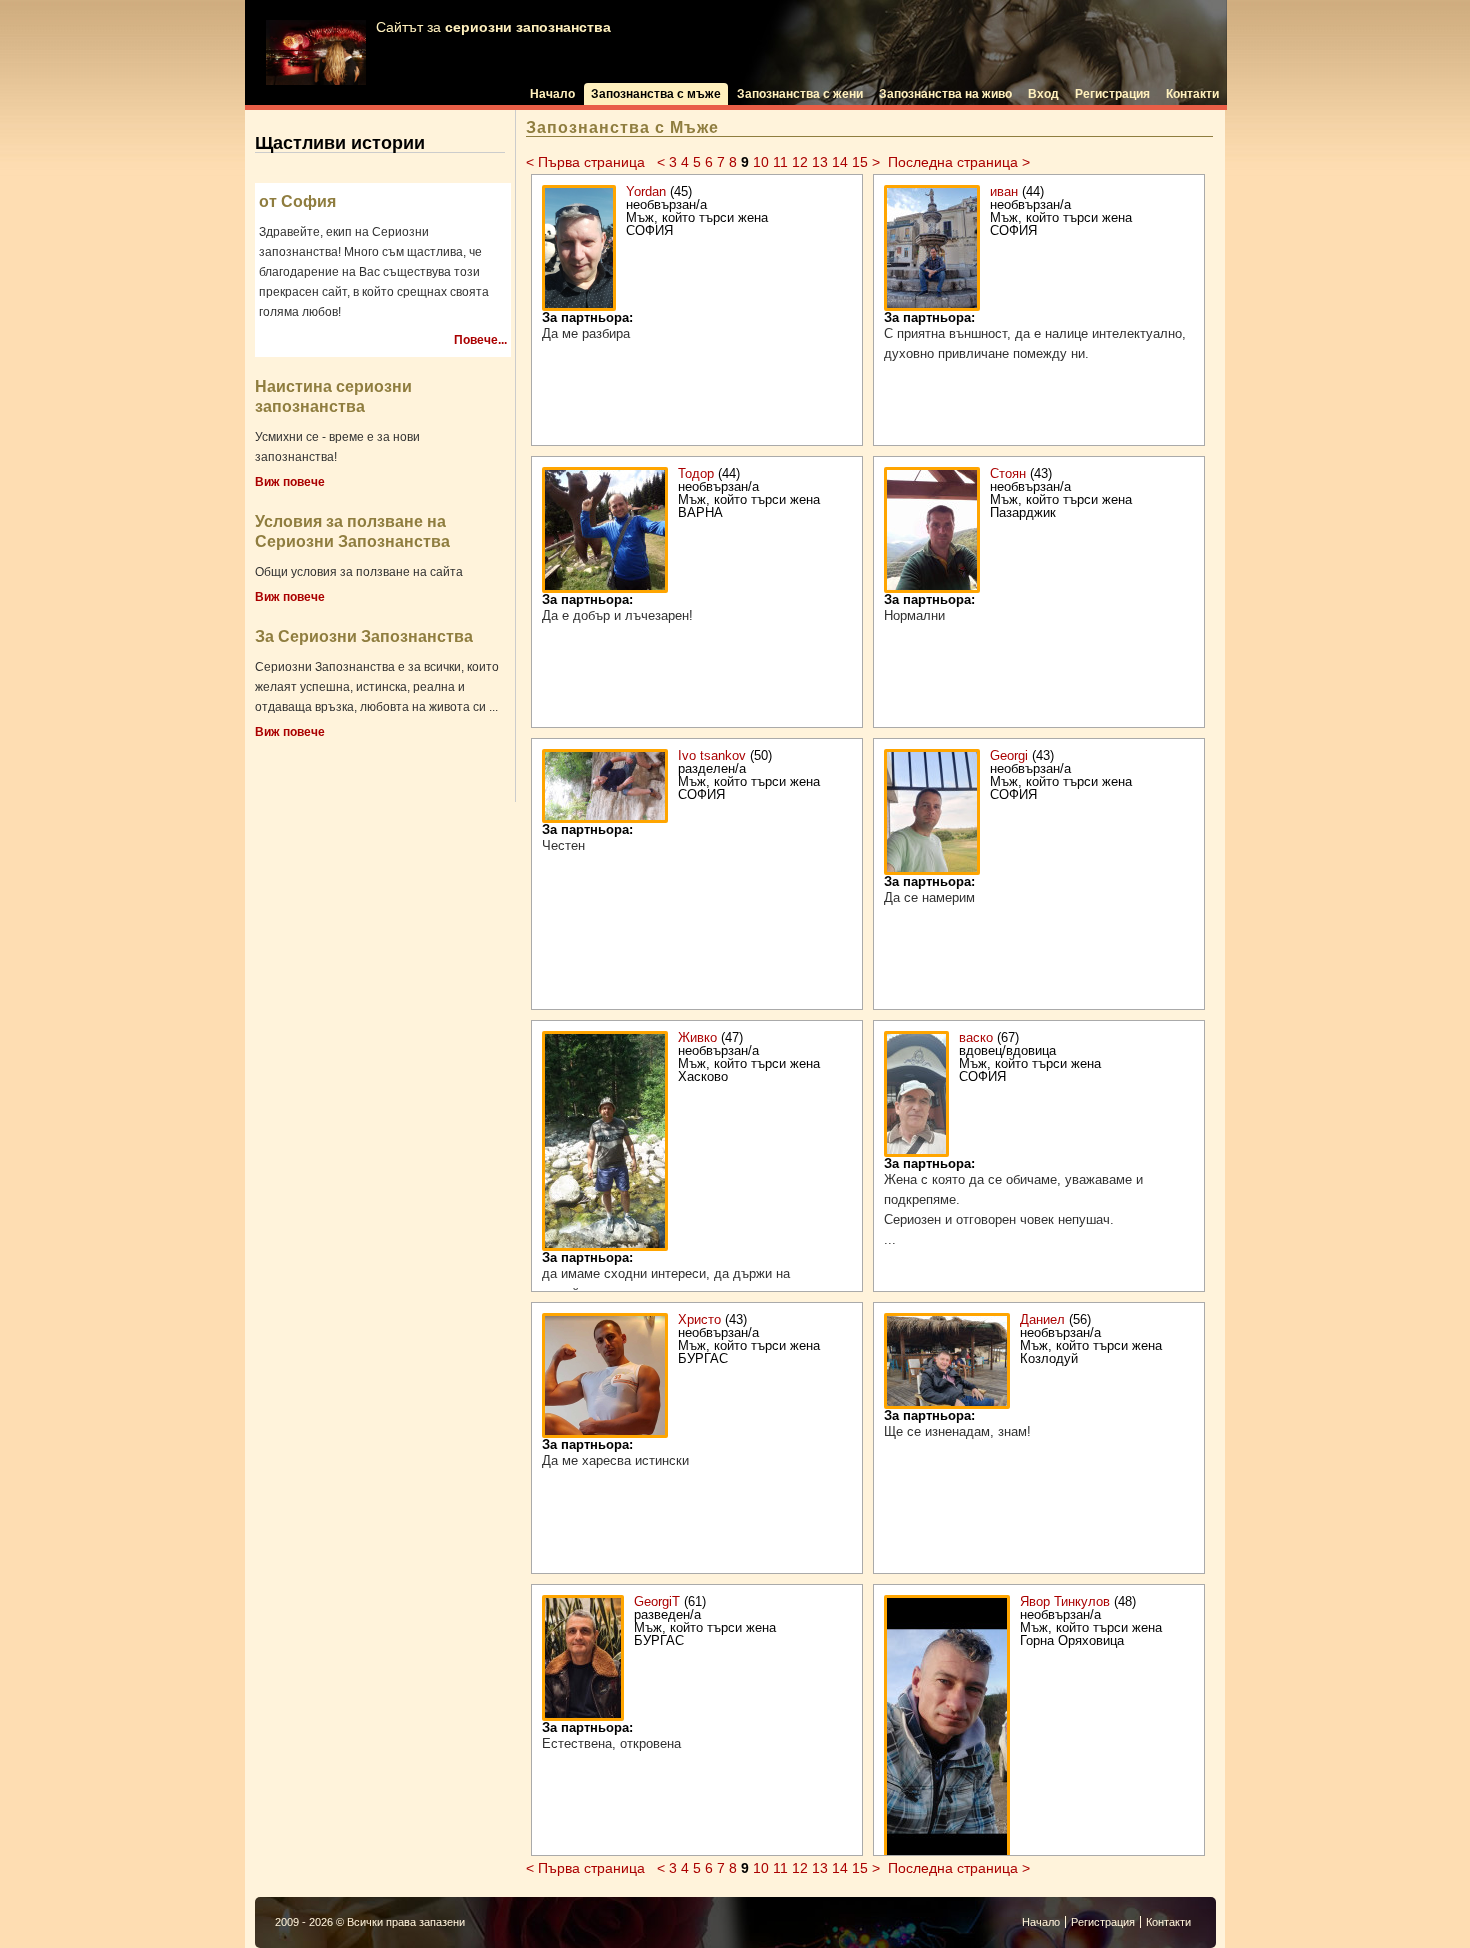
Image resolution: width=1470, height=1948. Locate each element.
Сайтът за (493, 27)
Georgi (1009, 755)
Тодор (696, 473)
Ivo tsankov (712, 755)
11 (780, 162)
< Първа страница (587, 162)
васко (976, 1037)
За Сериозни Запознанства (364, 636)
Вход (1043, 94)
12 (800, 162)
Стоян (1010, 473)
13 (820, 162)
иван (1006, 191)
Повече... (480, 340)
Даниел (1042, 1319)
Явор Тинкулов (1065, 1601)
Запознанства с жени (800, 94)
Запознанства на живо (945, 94)
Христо (699, 1319)
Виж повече (290, 482)
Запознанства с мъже (656, 94)
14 (840, 162)
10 (761, 162)
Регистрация (1112, 94)
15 (860, 162)
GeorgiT (657, 1601)
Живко (697, 1037)
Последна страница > (959, 162)
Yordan (646, 191)
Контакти (1192, 94)
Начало (552, 94)
